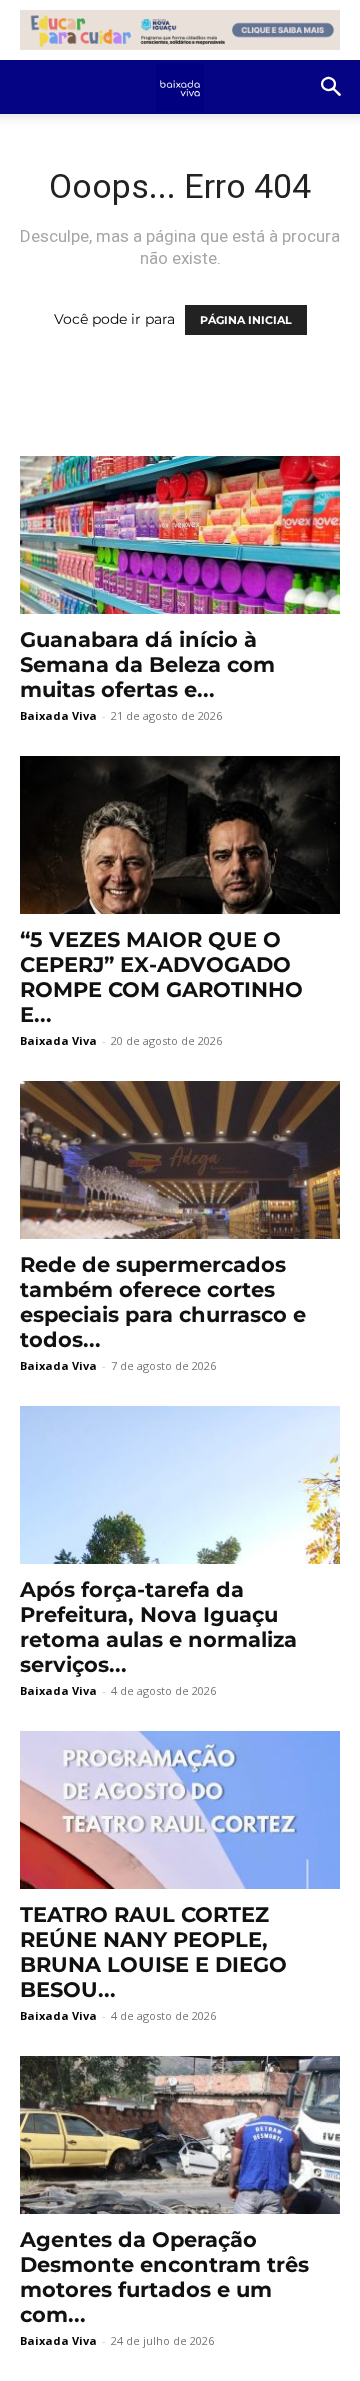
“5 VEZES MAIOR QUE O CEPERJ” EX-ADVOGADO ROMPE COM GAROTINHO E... (161, 977)
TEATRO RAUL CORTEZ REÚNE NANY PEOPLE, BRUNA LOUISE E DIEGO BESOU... (153, 1952)
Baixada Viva (58, 715)
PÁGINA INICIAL (246, 320)
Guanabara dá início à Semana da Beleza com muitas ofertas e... (147, 664)
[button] (332, 87)
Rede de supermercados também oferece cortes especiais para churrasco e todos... (163, 1302)
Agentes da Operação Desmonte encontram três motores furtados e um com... (164, 2277)
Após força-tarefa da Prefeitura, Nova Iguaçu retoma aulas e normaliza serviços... (158, 1627)
